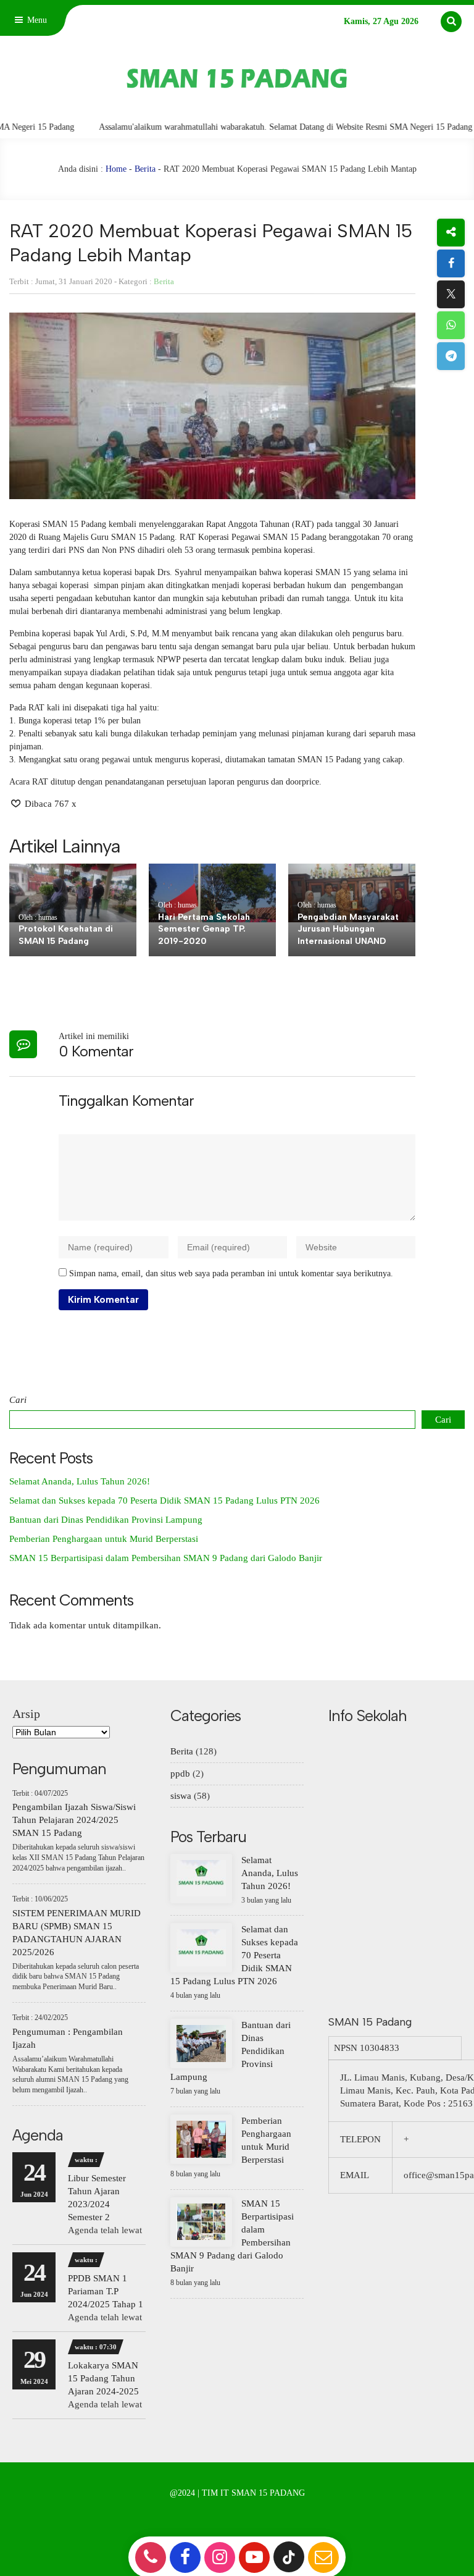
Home (116, 169)
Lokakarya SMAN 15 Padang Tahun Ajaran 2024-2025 (103, 2378)
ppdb (180, 1774)
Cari (18, 1400)
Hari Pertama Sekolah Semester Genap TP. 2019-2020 (204, 929)
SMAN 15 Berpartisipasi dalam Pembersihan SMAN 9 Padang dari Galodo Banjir (166, 1558)
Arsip (26, 1714)
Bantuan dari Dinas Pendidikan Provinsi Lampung (106, 1520)
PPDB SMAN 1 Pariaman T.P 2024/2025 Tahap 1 (106, 2291)
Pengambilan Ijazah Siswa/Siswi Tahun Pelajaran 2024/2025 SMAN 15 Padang (74, 1820)
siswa (181, 1796)
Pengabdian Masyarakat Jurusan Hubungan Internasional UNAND (348, 929)
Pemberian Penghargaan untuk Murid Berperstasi (104, 1539)
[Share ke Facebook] (451, 263)
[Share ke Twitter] (451, 294)
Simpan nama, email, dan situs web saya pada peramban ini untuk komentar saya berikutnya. (231, 1273)
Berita (145, 169)
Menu (36, 20)
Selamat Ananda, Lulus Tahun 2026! (80, 1481)
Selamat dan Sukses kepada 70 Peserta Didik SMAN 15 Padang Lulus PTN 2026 (164, 1501)
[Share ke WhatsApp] (451, 325)
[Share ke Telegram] (451, 356)
